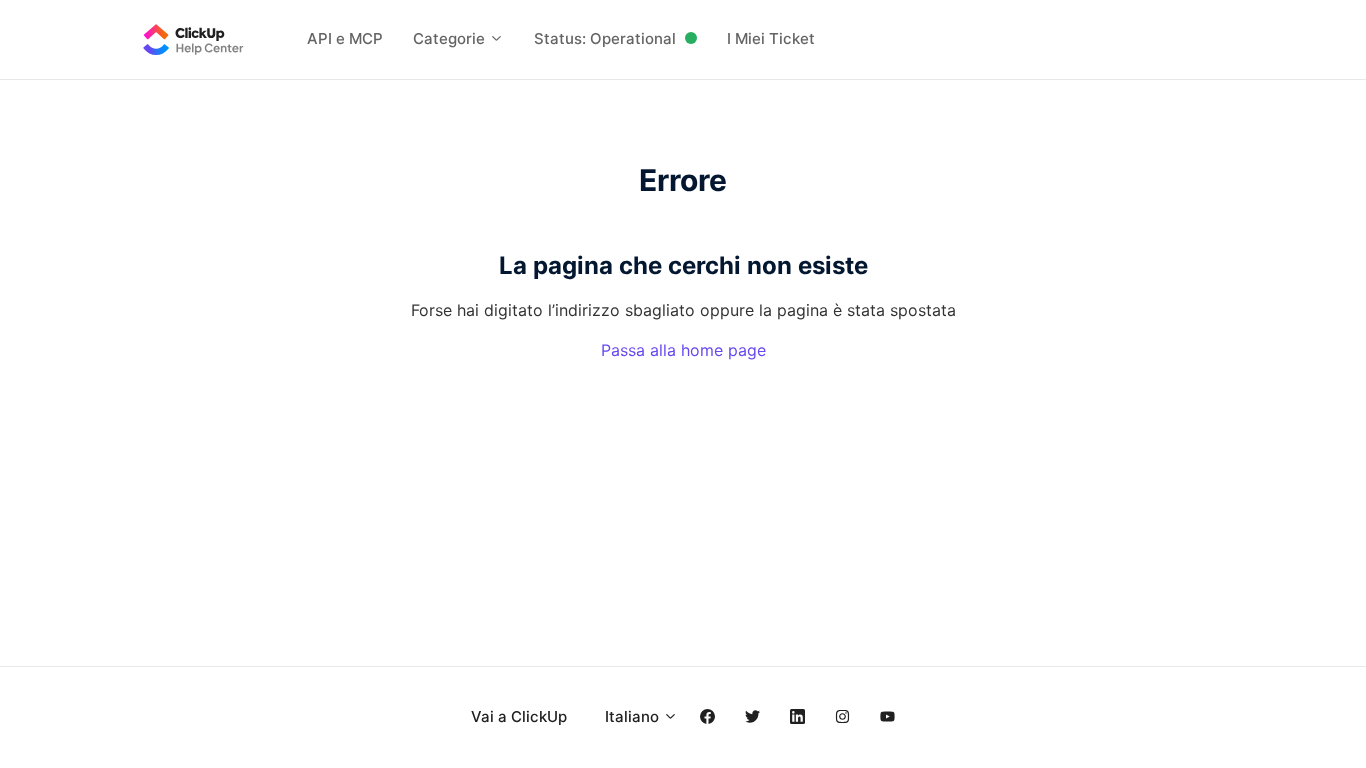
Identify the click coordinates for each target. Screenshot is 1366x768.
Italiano (634, 716)
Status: (605, 38)
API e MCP (345, 38)
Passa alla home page (683, 350)
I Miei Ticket (771, 38)
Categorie (451, 38)
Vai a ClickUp (519, 716)
